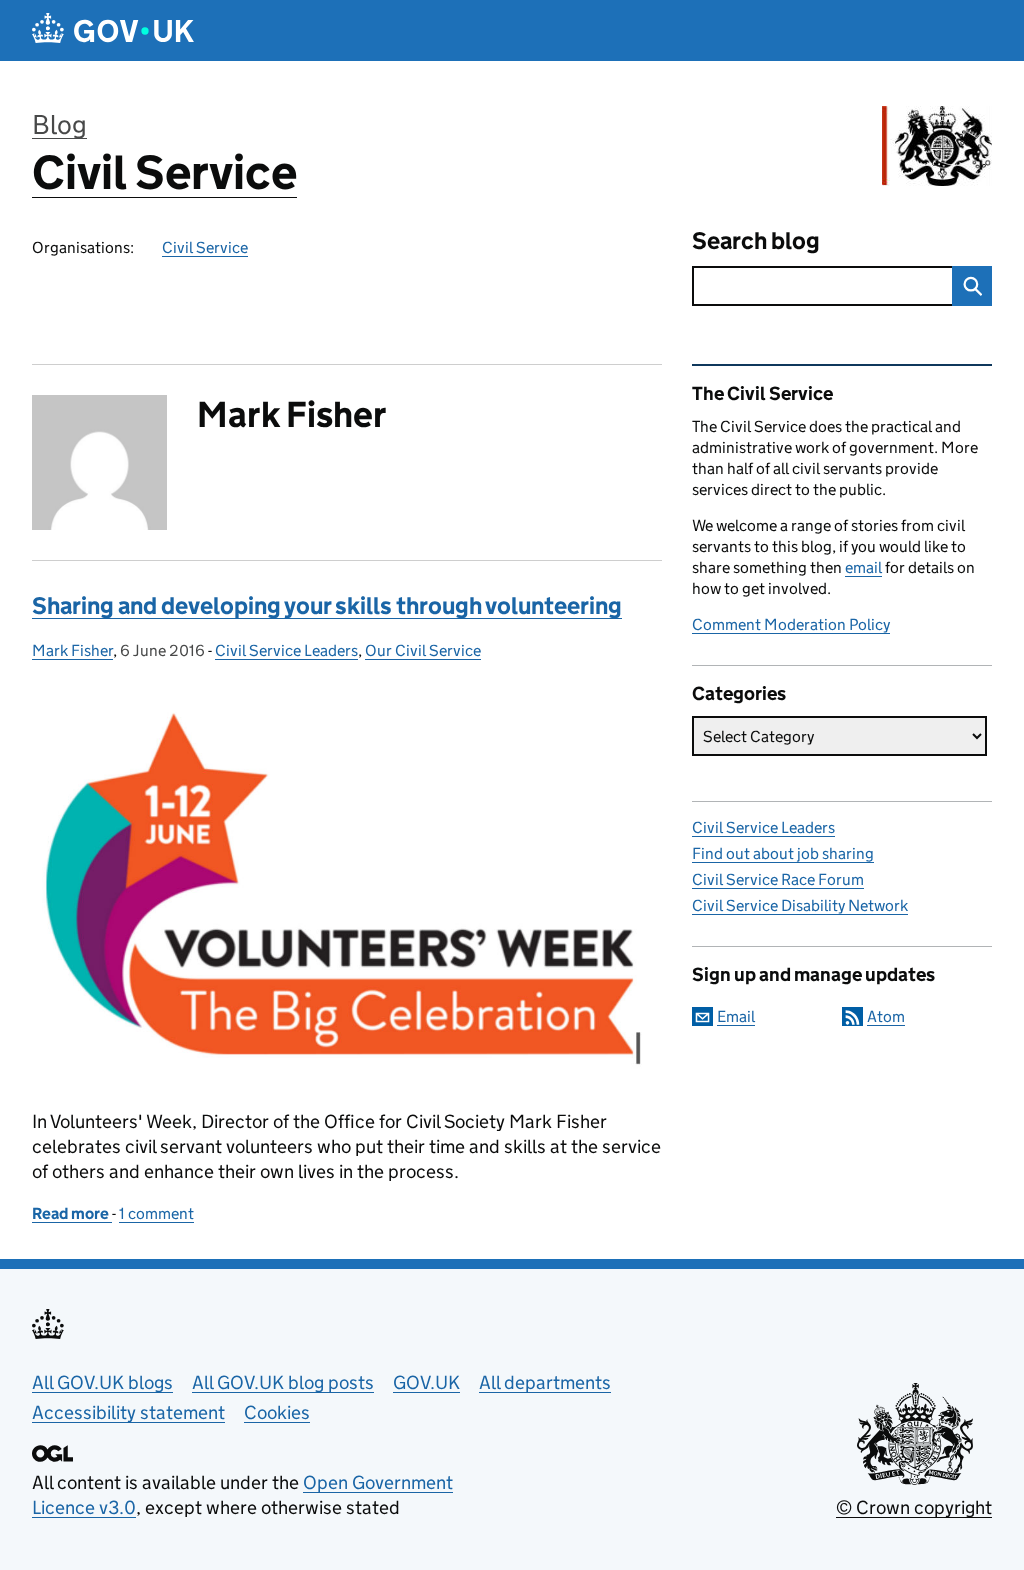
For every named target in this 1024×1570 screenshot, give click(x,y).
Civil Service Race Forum (778, 879)
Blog (59, 124)
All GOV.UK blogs (102, 1382)
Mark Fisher (72, 650)
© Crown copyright (914, 1507)
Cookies (277, 1412)
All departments (545, 1382)
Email (736, 1016)
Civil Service (164, 172)
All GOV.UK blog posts (283, 1382)
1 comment (156, 1213)
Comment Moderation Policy (791, 624)
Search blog (756, 240)
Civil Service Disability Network (800, 905)
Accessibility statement (128, 1412)
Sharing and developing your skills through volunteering (327, 605)
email (863, 567)
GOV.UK (426, 1382)
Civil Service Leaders (286, 650)
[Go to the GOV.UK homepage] (113, 30)
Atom (886, 1016)
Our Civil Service (423, 650)
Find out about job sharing (783, 853)
